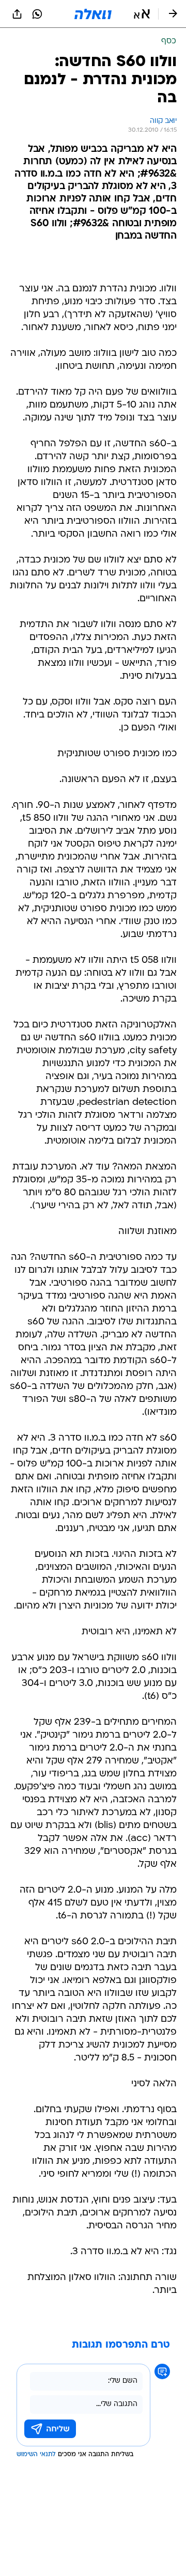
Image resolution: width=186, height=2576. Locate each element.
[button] (142, 14)
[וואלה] (93, 14)
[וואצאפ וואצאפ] (37, 14)
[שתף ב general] (17, 14)
